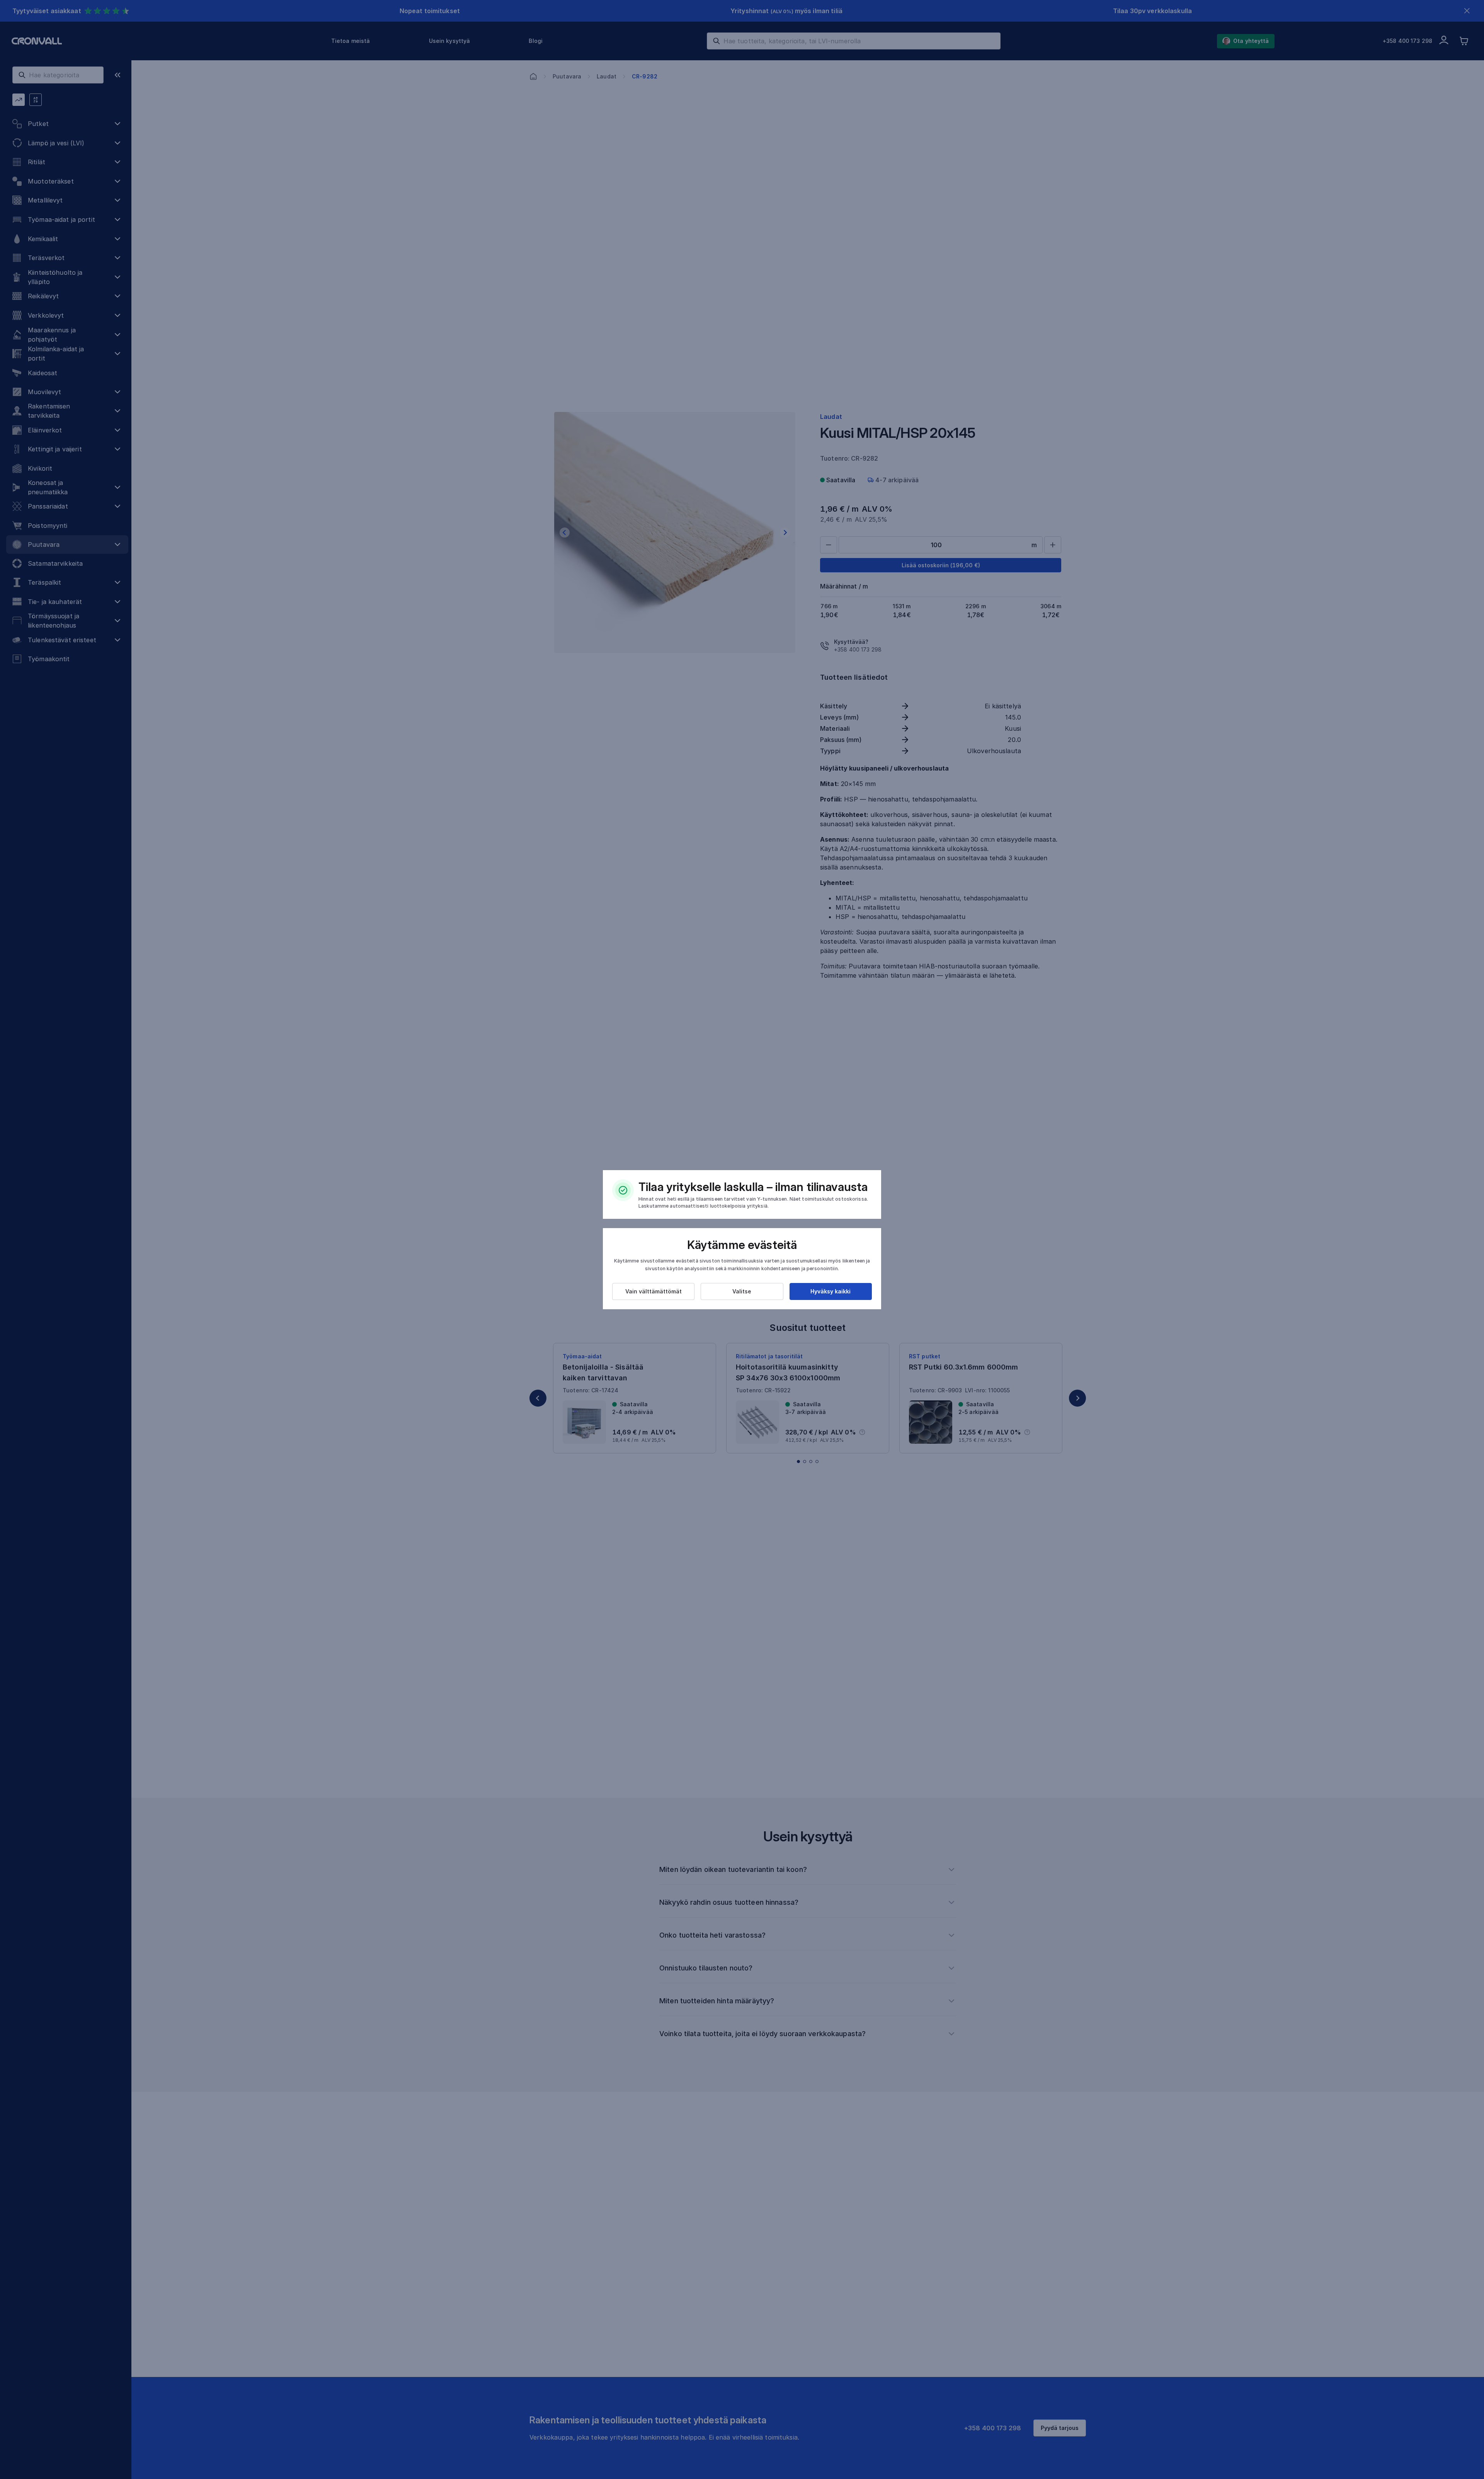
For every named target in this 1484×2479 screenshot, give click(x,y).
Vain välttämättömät (654, 1291)
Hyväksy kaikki (830, 1291)
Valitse (742, 1291)
